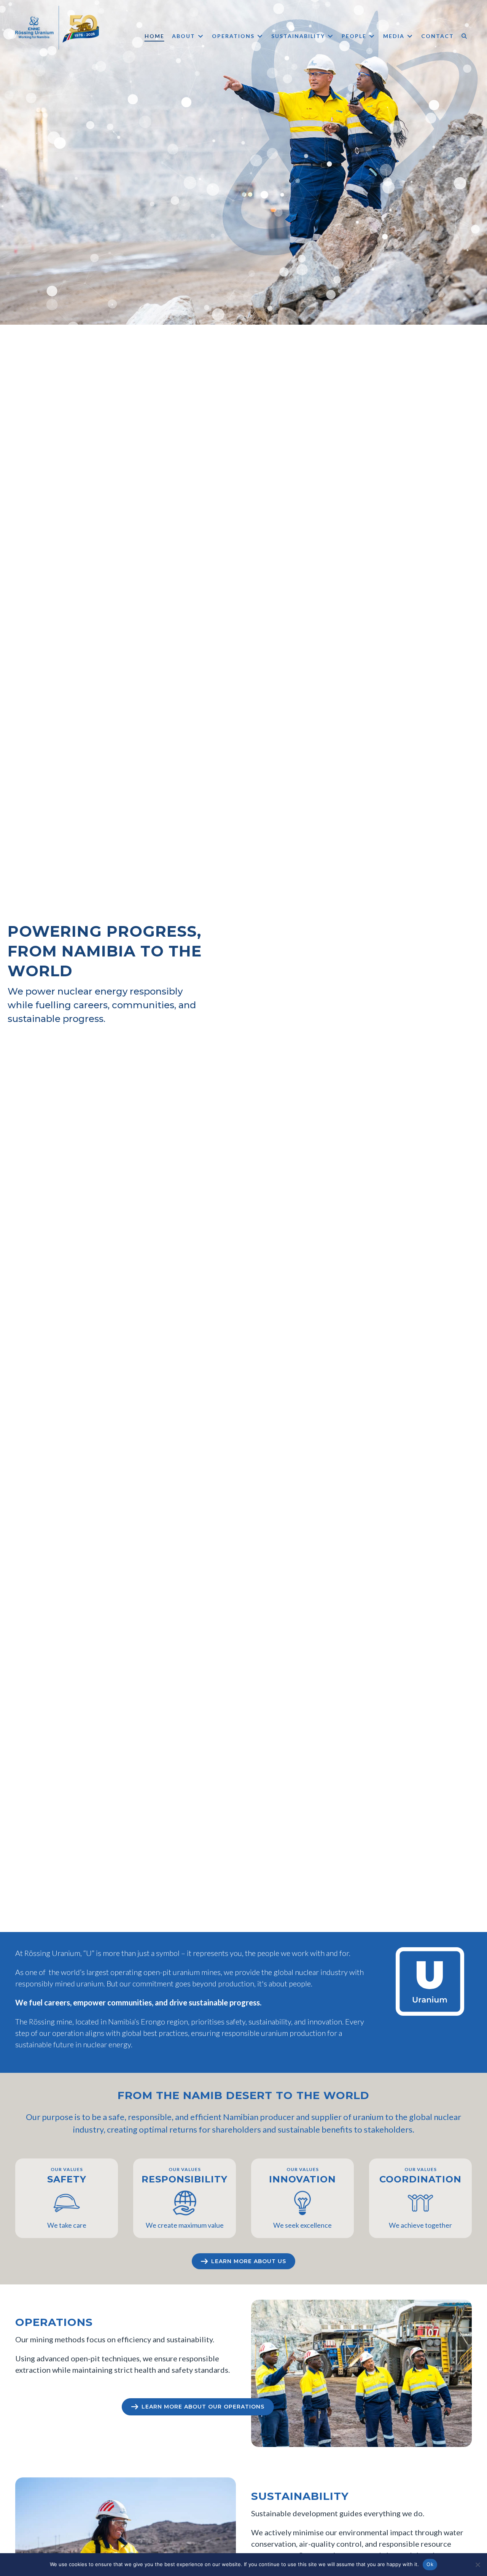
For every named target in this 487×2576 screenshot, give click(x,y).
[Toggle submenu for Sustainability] (330, 36)
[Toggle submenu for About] (201, 36)
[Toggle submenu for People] (372, 36)
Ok (430, 2564)
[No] (477, 2565)
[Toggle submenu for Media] (410, 36)
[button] (465, 36)
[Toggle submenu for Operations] (260, 36)
